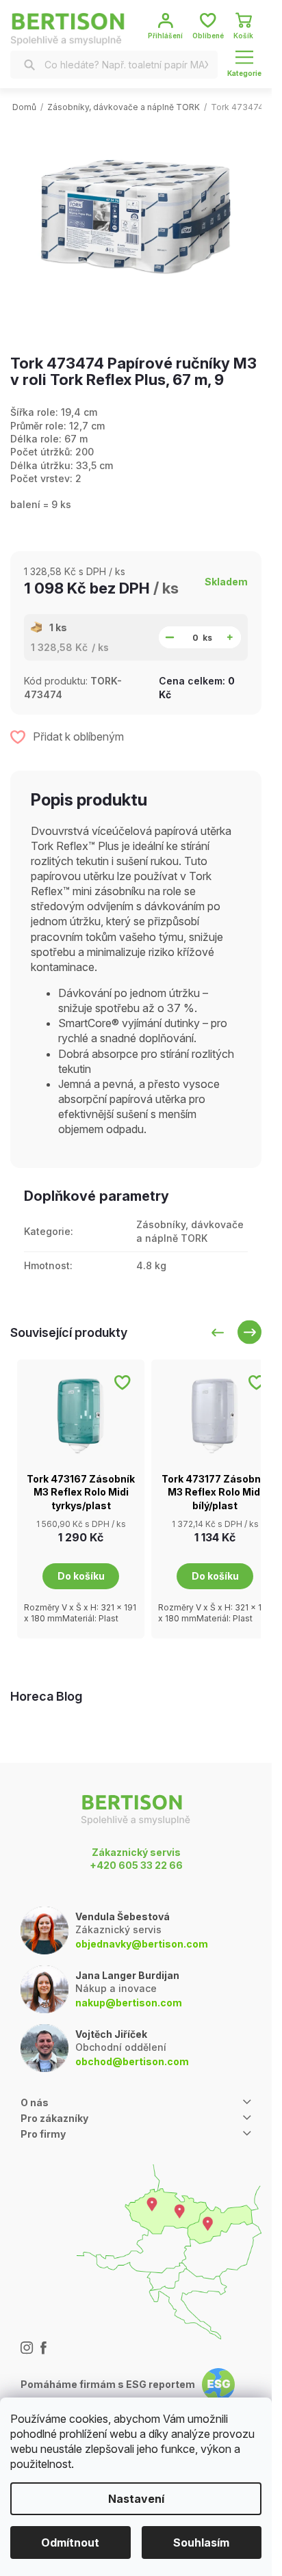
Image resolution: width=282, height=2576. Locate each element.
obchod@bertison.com (132, 2061)
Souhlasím (201, 2542)
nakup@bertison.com (129, 2003)
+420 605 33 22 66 (136, 1865)
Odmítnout (70, 2542)
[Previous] (217, 1332)
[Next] (249, 1332)
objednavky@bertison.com (142, 1944)
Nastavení (136, 2499)
